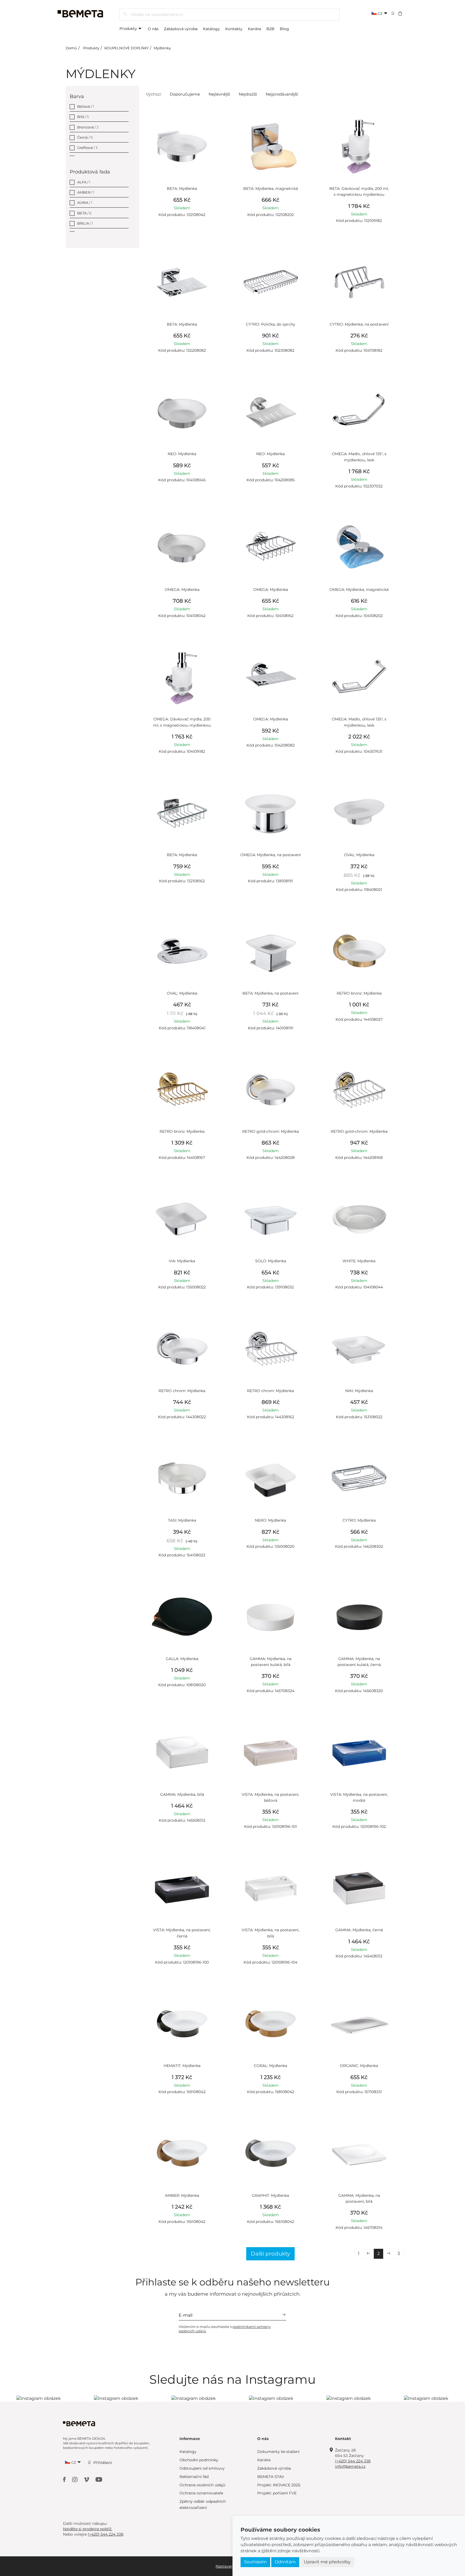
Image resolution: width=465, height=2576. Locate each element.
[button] (404, 13)
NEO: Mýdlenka (182, 454)
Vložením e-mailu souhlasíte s (225, 2329)
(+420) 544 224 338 (353, 2461)
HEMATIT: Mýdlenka (182, 2066)
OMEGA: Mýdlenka (182, 590)
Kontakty (234, 29)
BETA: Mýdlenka (182, 189)
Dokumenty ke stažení (278, 2452)
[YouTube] (99, 2479)
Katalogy (211, 29)
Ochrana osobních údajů (202, 2485)
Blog (284, 29)
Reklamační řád (194, 2477)
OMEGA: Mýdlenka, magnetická (359, 590)
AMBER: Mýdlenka (182, 2195)
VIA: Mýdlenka (182, 1261)
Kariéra (254, 29)
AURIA (85, 203)
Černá (85, 137)
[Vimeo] (87, 2479)
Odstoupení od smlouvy (202, 2468)
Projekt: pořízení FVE (277, 2493)
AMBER (86, 192)
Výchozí (154, 94)
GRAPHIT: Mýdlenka (270, 2195)
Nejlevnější (219, 94)
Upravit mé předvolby (327, 2562)
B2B (270, 29)
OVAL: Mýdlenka (359, 855)
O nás (153, 29)
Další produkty (270, 2254)
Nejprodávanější (282, 94)
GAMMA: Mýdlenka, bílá (182, 1794)
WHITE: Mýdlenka (359, 1261)
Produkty (129, 29)
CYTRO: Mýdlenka (359, 1520)
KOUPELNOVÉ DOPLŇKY (126, 48)
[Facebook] (65, 2479)
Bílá (83, 117)
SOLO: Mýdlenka (271, 1261)
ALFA (84, 182)
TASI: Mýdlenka (182, 1520)
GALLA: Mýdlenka (182, 1659)
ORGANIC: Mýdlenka (359, 2066)
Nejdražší (248, 94)
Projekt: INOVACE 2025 (279, 2485)
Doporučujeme (185, 94)
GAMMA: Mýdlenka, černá (359, 1930)
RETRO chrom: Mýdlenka (182, 1391)
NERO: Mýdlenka (270, 1520)
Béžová (86, 106)
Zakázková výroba (181, 29)
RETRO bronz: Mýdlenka (359, 993)
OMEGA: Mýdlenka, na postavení (271, 855)
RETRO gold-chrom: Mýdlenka (271, 1131)
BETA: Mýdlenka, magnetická (271, 189)
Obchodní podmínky (199, 2460)
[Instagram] (75, 2479)
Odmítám (285, 2562)
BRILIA (85, 223)
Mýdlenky (162, 48)
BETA (84, 213)
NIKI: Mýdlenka (359, 1391)
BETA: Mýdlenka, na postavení (270, 993)
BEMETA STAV (271, 2477)
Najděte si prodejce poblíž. (88, 2529)
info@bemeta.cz (350, 2466)
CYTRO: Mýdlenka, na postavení (359, 324)
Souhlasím (255, 2562)
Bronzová (88, 127)
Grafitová (87, 148)
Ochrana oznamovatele (201, 2493)
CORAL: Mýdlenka (270, 2066)
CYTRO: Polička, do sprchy (271, 324)
